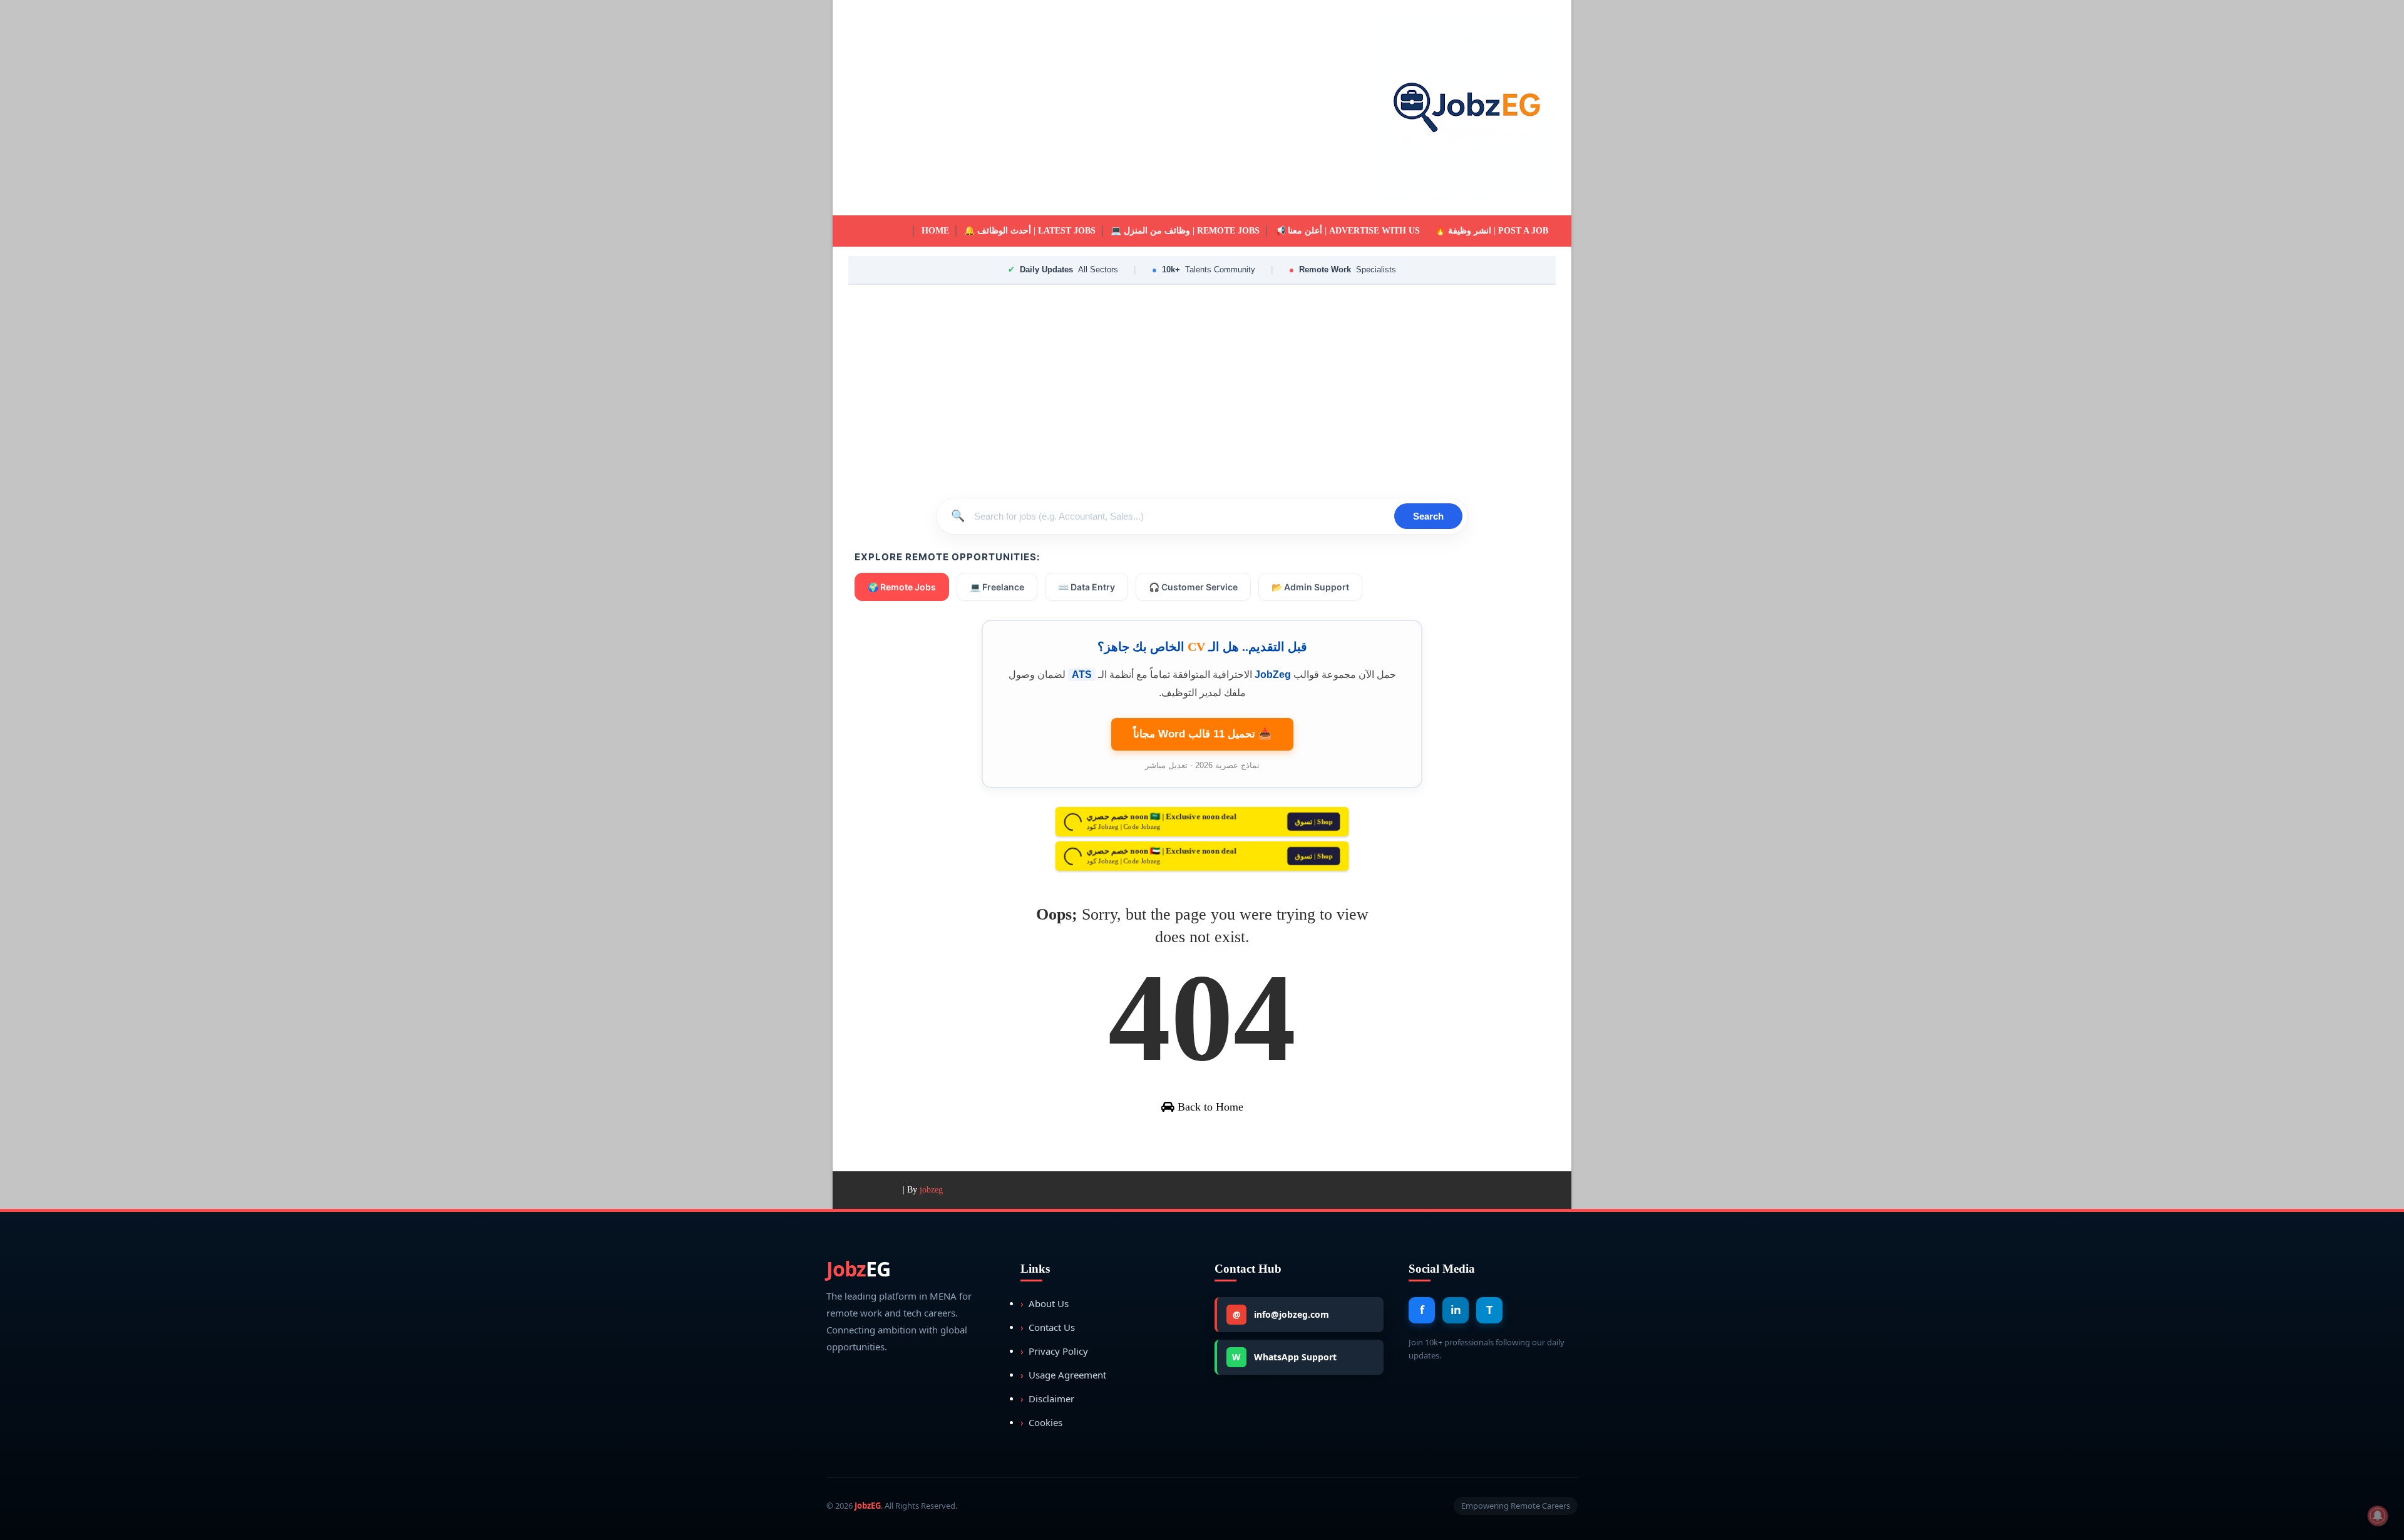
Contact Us (1048, 1327)
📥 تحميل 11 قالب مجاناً (1202, 734)
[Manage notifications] (2378, 1516)
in (1456, 1310)
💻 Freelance (997, 587)
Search (1428, 516)
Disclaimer (1047, 1399)
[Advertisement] (1077, 108)
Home (935, 231)
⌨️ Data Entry (1086, 587)
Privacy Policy (1054, 1351)
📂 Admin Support (1310, 587)
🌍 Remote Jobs (902, 587)
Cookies (1041, 1422)
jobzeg (931, 1190)
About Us (1045, 1303)
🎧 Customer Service (1193, 587)
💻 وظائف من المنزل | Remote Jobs (1185, 231)
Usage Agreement (1063, 1375)
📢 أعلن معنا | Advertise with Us (1347, 231)
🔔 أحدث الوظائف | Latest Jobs (1030, 231)
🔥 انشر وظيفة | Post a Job (1492, 231)
